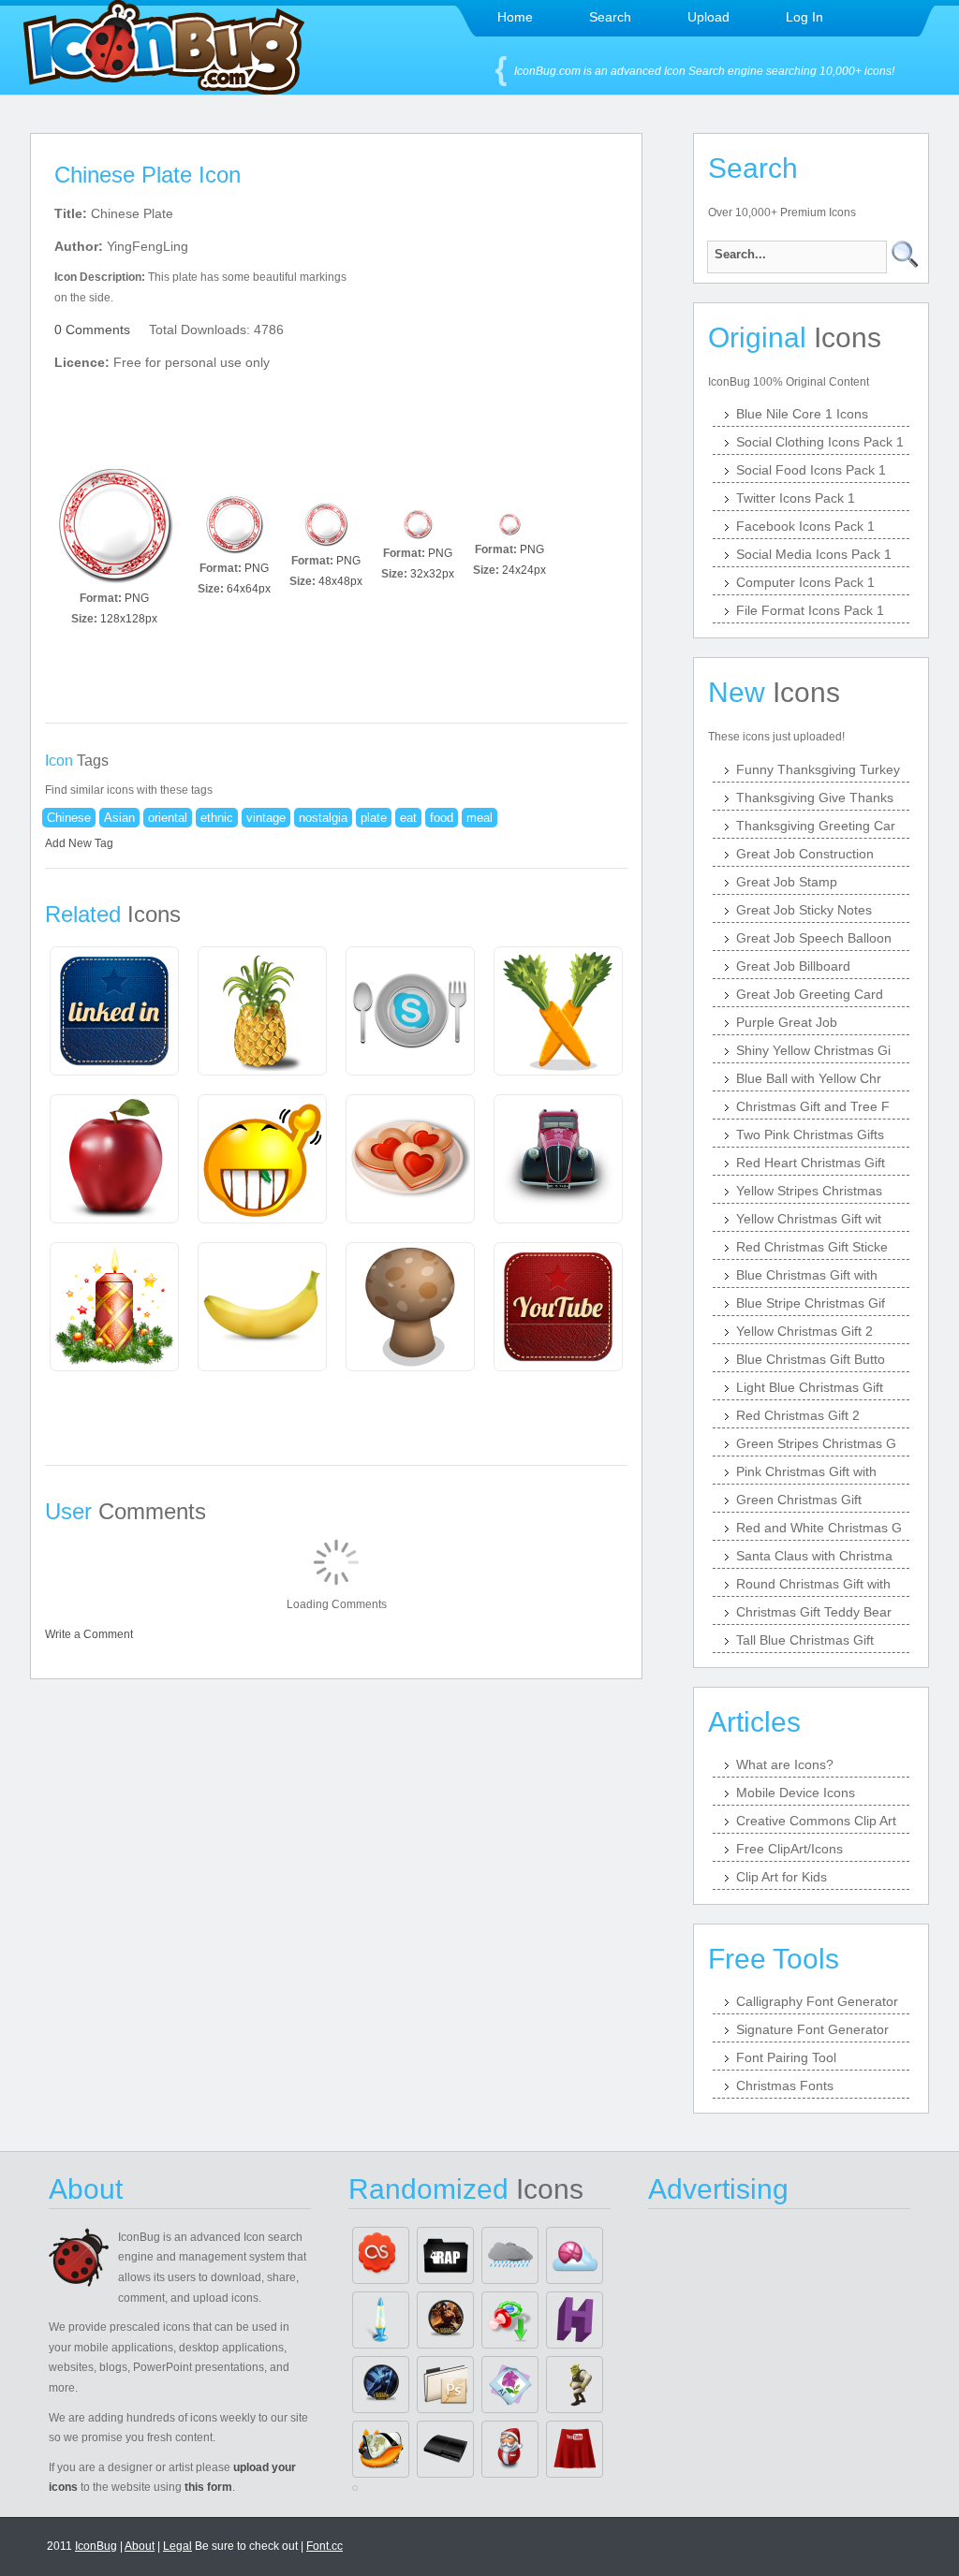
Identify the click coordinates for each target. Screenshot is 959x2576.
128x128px (129, 619)
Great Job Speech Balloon (814, 938)
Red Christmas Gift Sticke (812, 1247)
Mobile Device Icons (796, 1793)
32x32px (432, 574)
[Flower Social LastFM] (381, 2255)
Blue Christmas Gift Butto (811, 1359)
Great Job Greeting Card (810, 994)
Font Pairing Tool (786, 2057)
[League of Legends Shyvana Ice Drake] (381, 2385)
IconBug (96, 2546)
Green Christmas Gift (799, 1500)
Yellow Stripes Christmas (809, 1191)
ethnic (217, 818)
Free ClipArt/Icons (789, 1849)
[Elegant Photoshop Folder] (445, 2385)
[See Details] (114, 1011)
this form (208, 2487)
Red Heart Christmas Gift (811, 1163)
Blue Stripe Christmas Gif (811, 1303)
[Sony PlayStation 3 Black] (445, 2449)
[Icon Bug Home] (164, 89)
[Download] (114, 524)
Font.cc (325, 2546)
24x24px (524, 570)
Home (515, 17)
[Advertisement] (496, 319)
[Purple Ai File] (510, 2385)
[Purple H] (575, 2320)
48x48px (340, 581)
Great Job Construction (805, 854)
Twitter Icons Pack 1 (796, 498)
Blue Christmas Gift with (807, 1275)
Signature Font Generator (812, 2029)
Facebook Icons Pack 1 (805, 526)
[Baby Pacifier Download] (510, 2320)
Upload (708, 17)
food (442, 818)
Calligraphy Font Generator (817, 2001)
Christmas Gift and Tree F (813, 1106)
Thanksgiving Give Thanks (815, 798)
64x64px (249, 589)
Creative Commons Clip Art (816, 1821)
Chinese (69, 818)
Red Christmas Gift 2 (798, 1415)
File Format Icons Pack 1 (810, 610)
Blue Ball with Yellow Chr (809, 1078)
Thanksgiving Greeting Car (816, 826)
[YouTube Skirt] (575, 2449)
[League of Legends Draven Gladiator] (445, 2320)
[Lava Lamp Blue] (381, 2320)
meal (479, 818)
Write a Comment (89, 1634)
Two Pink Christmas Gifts (810, 1134)
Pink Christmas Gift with (806, 1471)
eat (408, 818)
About (140, 2546)
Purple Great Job (787, 1022)
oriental (168, 818)
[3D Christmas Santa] (510, 2449)
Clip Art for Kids (782, 1877)
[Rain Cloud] (510, 2255)
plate (374, 818)
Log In (804, 17)
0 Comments (92, 329)
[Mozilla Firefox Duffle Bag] (381, 2449)
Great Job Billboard (793, 966)
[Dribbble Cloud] (575, 2255)
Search (610, 17)
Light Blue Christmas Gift (810, 1387)
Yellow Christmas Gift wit (809, 1219)
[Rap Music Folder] (445, 2255)
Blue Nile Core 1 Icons (802, 414)
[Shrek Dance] (575, 2385)
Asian (119, 818)
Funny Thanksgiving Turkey (818, 769)
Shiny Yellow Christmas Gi (813, 1050)
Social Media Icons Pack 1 (814, 554)
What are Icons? (785, 1764)
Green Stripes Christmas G (816, 1443)
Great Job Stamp (787, 882)
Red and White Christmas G (819, 1528)
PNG (137, 598)
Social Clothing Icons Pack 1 (820, 442)
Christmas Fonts (785, 2086)
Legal (177, 2546)
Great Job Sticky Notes (804, 910)
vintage (266, 818)
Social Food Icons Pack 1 (811, 470)
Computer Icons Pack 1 (805, 582)
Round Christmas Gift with (813, 1584)
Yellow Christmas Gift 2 (804, 1331)
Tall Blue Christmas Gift (805, 1640)
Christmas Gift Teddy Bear (814, 1612)
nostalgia (323, 818)
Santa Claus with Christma (814, 1556)
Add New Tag (79, 843)
